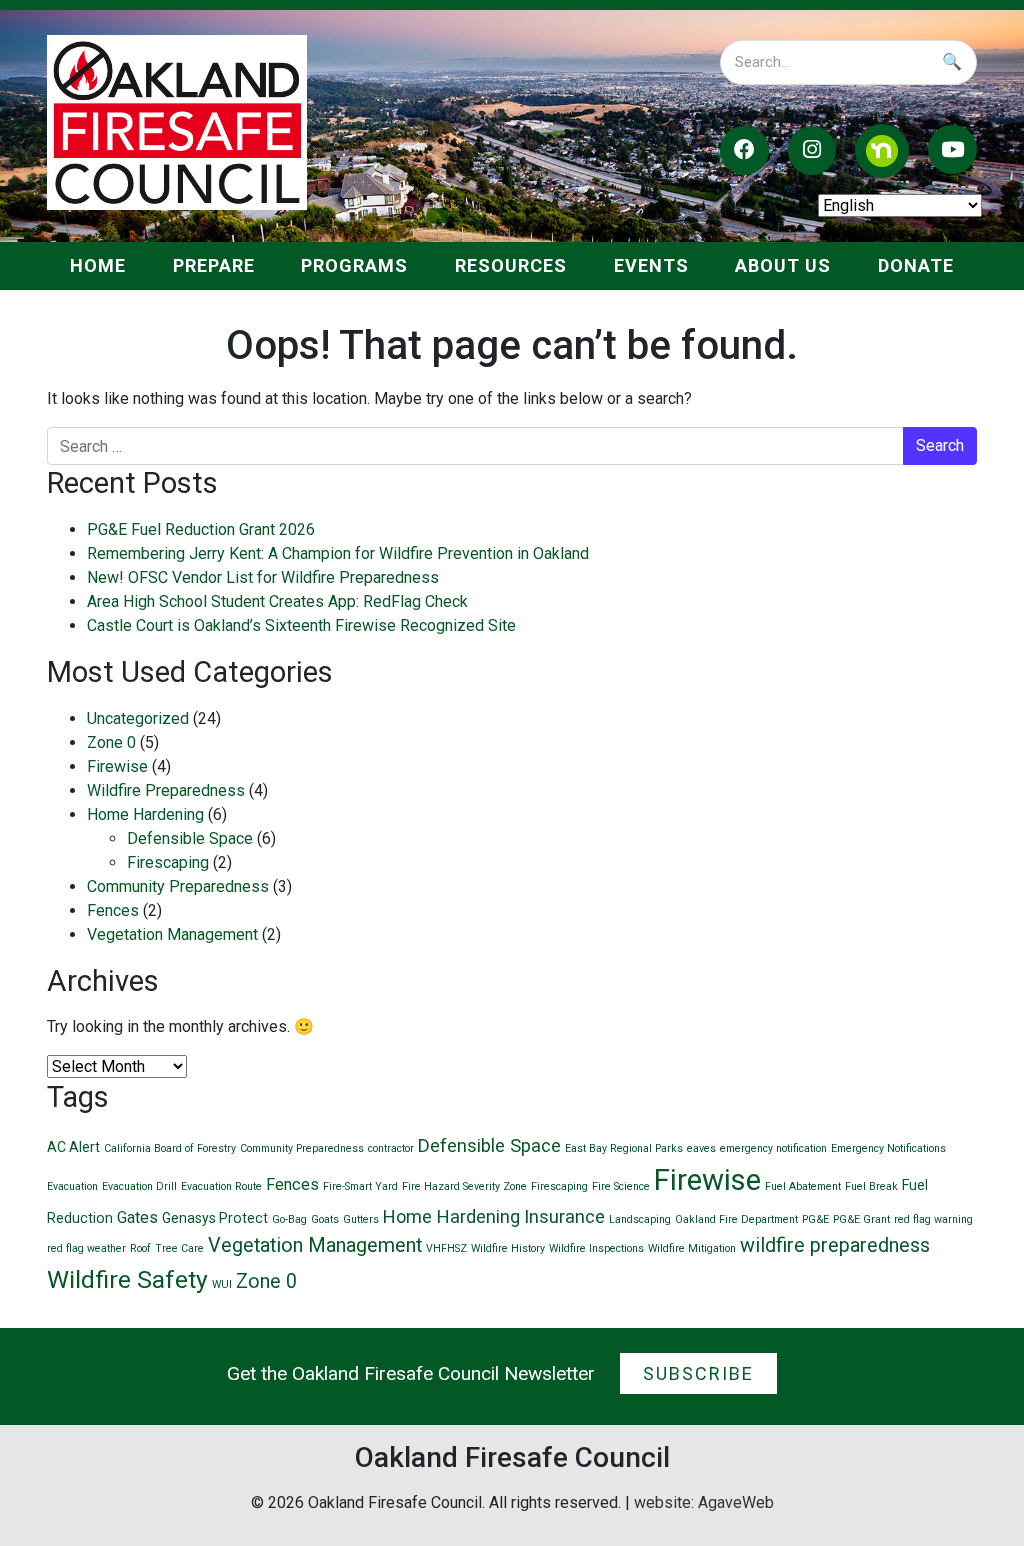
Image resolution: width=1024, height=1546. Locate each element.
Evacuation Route (221, 1186)
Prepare (214, 265)
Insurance (564, 1216)
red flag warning (933, 1219)
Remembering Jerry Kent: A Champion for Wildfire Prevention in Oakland (338, 553)
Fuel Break (871, 1186)
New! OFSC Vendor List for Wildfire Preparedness (263, 577)
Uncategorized (138, 718)
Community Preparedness (178, 886)
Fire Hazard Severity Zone (464, 1186)
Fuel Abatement (803, 1186)
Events (651, 265)
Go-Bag (289, 1219)
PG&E (815, 1219)
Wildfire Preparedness (166, 790)
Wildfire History (508, 1248)
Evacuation (72, 1186)
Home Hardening (145, 814)
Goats (325, 1219)
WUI (222, 1284)
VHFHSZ (446, 1248)
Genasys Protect (215, 1218)
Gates (137, 1217)
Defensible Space (190, 838)
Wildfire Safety (127, 1279)
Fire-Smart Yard (360, 1186)
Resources (511, 265)
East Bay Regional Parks (624, 1148)
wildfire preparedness (835, 1245)
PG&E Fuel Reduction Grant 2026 (201, 529)
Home (98, 265)
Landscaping (640, 1219)
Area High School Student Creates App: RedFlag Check (277, 601)
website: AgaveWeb (704, 1502)
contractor (391, 1148)
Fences (113, 910)
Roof (140, 1248)
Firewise (117, 766)
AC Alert (73, 1147)
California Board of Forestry (170, 1148)
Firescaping (168, 862)
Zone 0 (111, 742)
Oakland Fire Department (736, 1219)
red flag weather (86, 1248)
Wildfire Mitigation (692, 1248)
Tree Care (179, 1248)
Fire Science (621, 1186)
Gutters (361, 1219)
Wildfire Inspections (596, 1248)
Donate (916, 265)
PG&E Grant (861, 1219)
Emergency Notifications (888, 1148)
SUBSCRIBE (698, 1373)
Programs (354, 265)
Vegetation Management (172, 934)
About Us (783, 265)
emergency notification (773, 1148)
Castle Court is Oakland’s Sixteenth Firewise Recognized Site (301, 625)
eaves (701, 1148)
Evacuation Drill (139, 1186)
